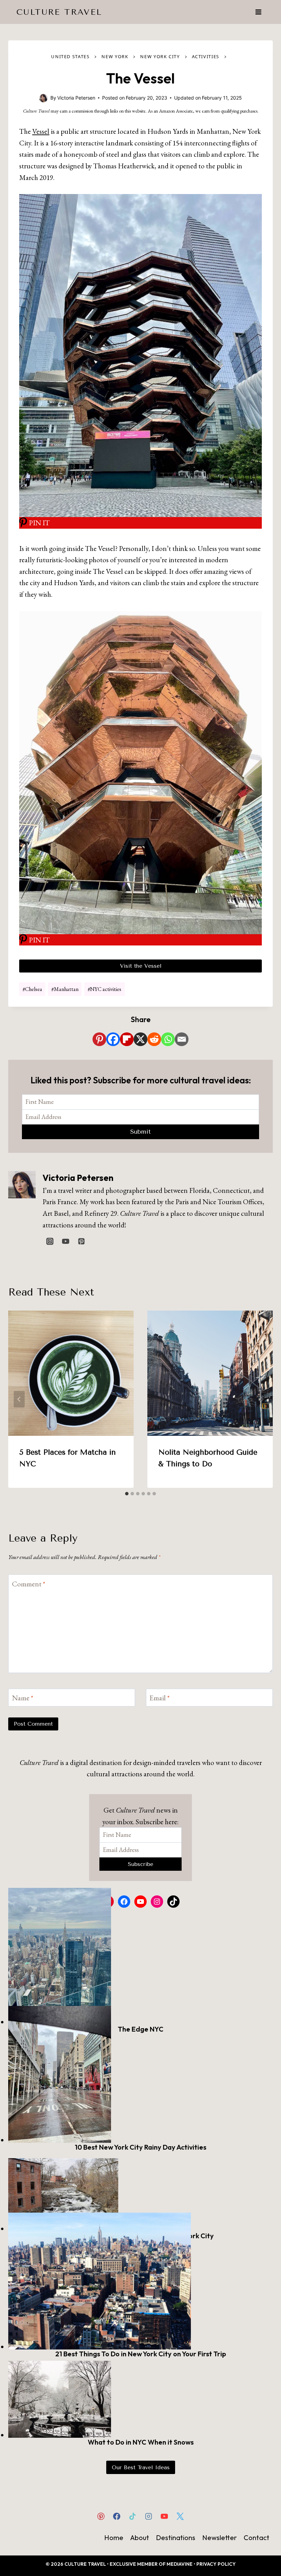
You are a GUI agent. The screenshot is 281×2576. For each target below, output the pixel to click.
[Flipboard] (127, 1039)
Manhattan (65, 989)
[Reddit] (154, 1039)
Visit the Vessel (141, 966)
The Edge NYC (141, 2029)
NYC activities (105, 989)
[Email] (182, 1039)
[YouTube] (164, 2516)
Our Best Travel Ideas (141, 2467)
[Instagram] (148, 2516)
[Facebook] (113, 1039)
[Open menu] (258, 12)
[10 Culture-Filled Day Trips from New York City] (140, 2195)
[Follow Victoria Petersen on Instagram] (50, 1241)
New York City (160, 56)
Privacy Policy (216, 2564)
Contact (256, 2538)
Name (23, 1698)
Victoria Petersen (78, 1178)
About (140, 2538)
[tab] (127, 1494)
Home (114, 2538)
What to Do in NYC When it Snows (141, 2442)
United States (70, 56)
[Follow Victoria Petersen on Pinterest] (81, 1241)
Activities (206, 56)
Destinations (176, 2538)
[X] (140, 1039)
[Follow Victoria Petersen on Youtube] (65, 1241)
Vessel (41, 131)
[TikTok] (133, 2516)
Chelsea (32, 989)
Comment (29, 1584)
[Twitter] (180, 2516)
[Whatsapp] (168, 1039)
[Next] (262, 1399)
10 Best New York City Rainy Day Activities (140, 2147)
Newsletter (219, 2538)
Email (160, 1698)
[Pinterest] (99, 1039)
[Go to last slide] (19, 1399)
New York (115, 56)
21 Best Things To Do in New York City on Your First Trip (141, 2354)
